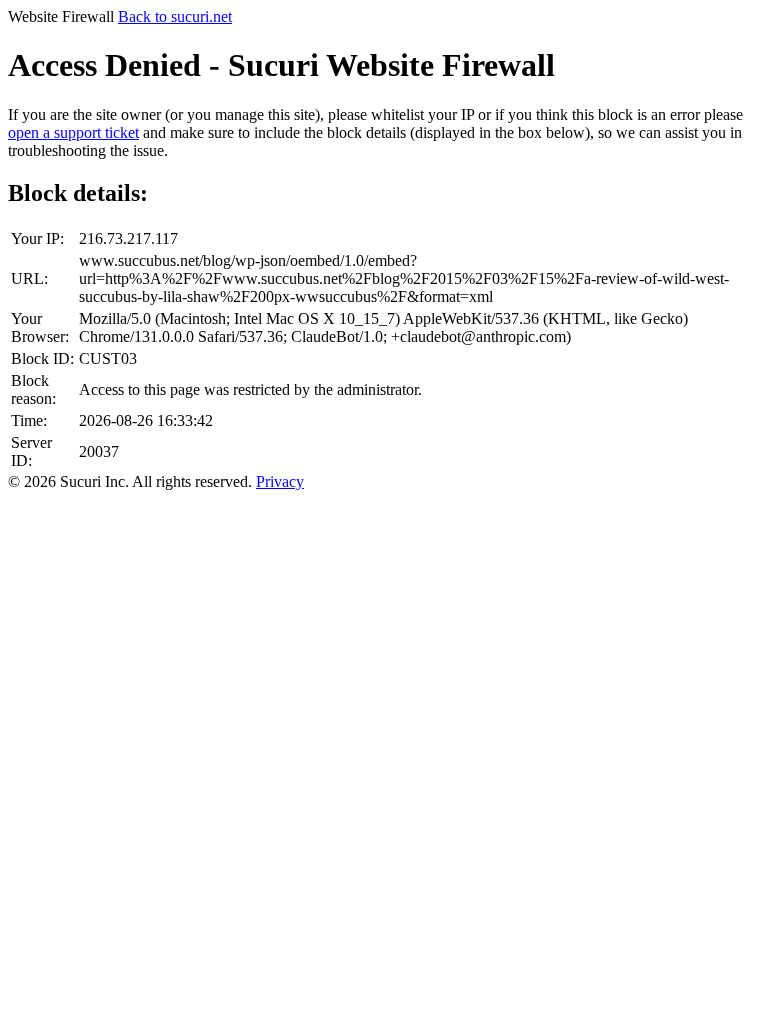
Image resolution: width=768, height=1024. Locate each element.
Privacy (280, 481)
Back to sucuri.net (175, 16)
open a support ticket (73, 132)
